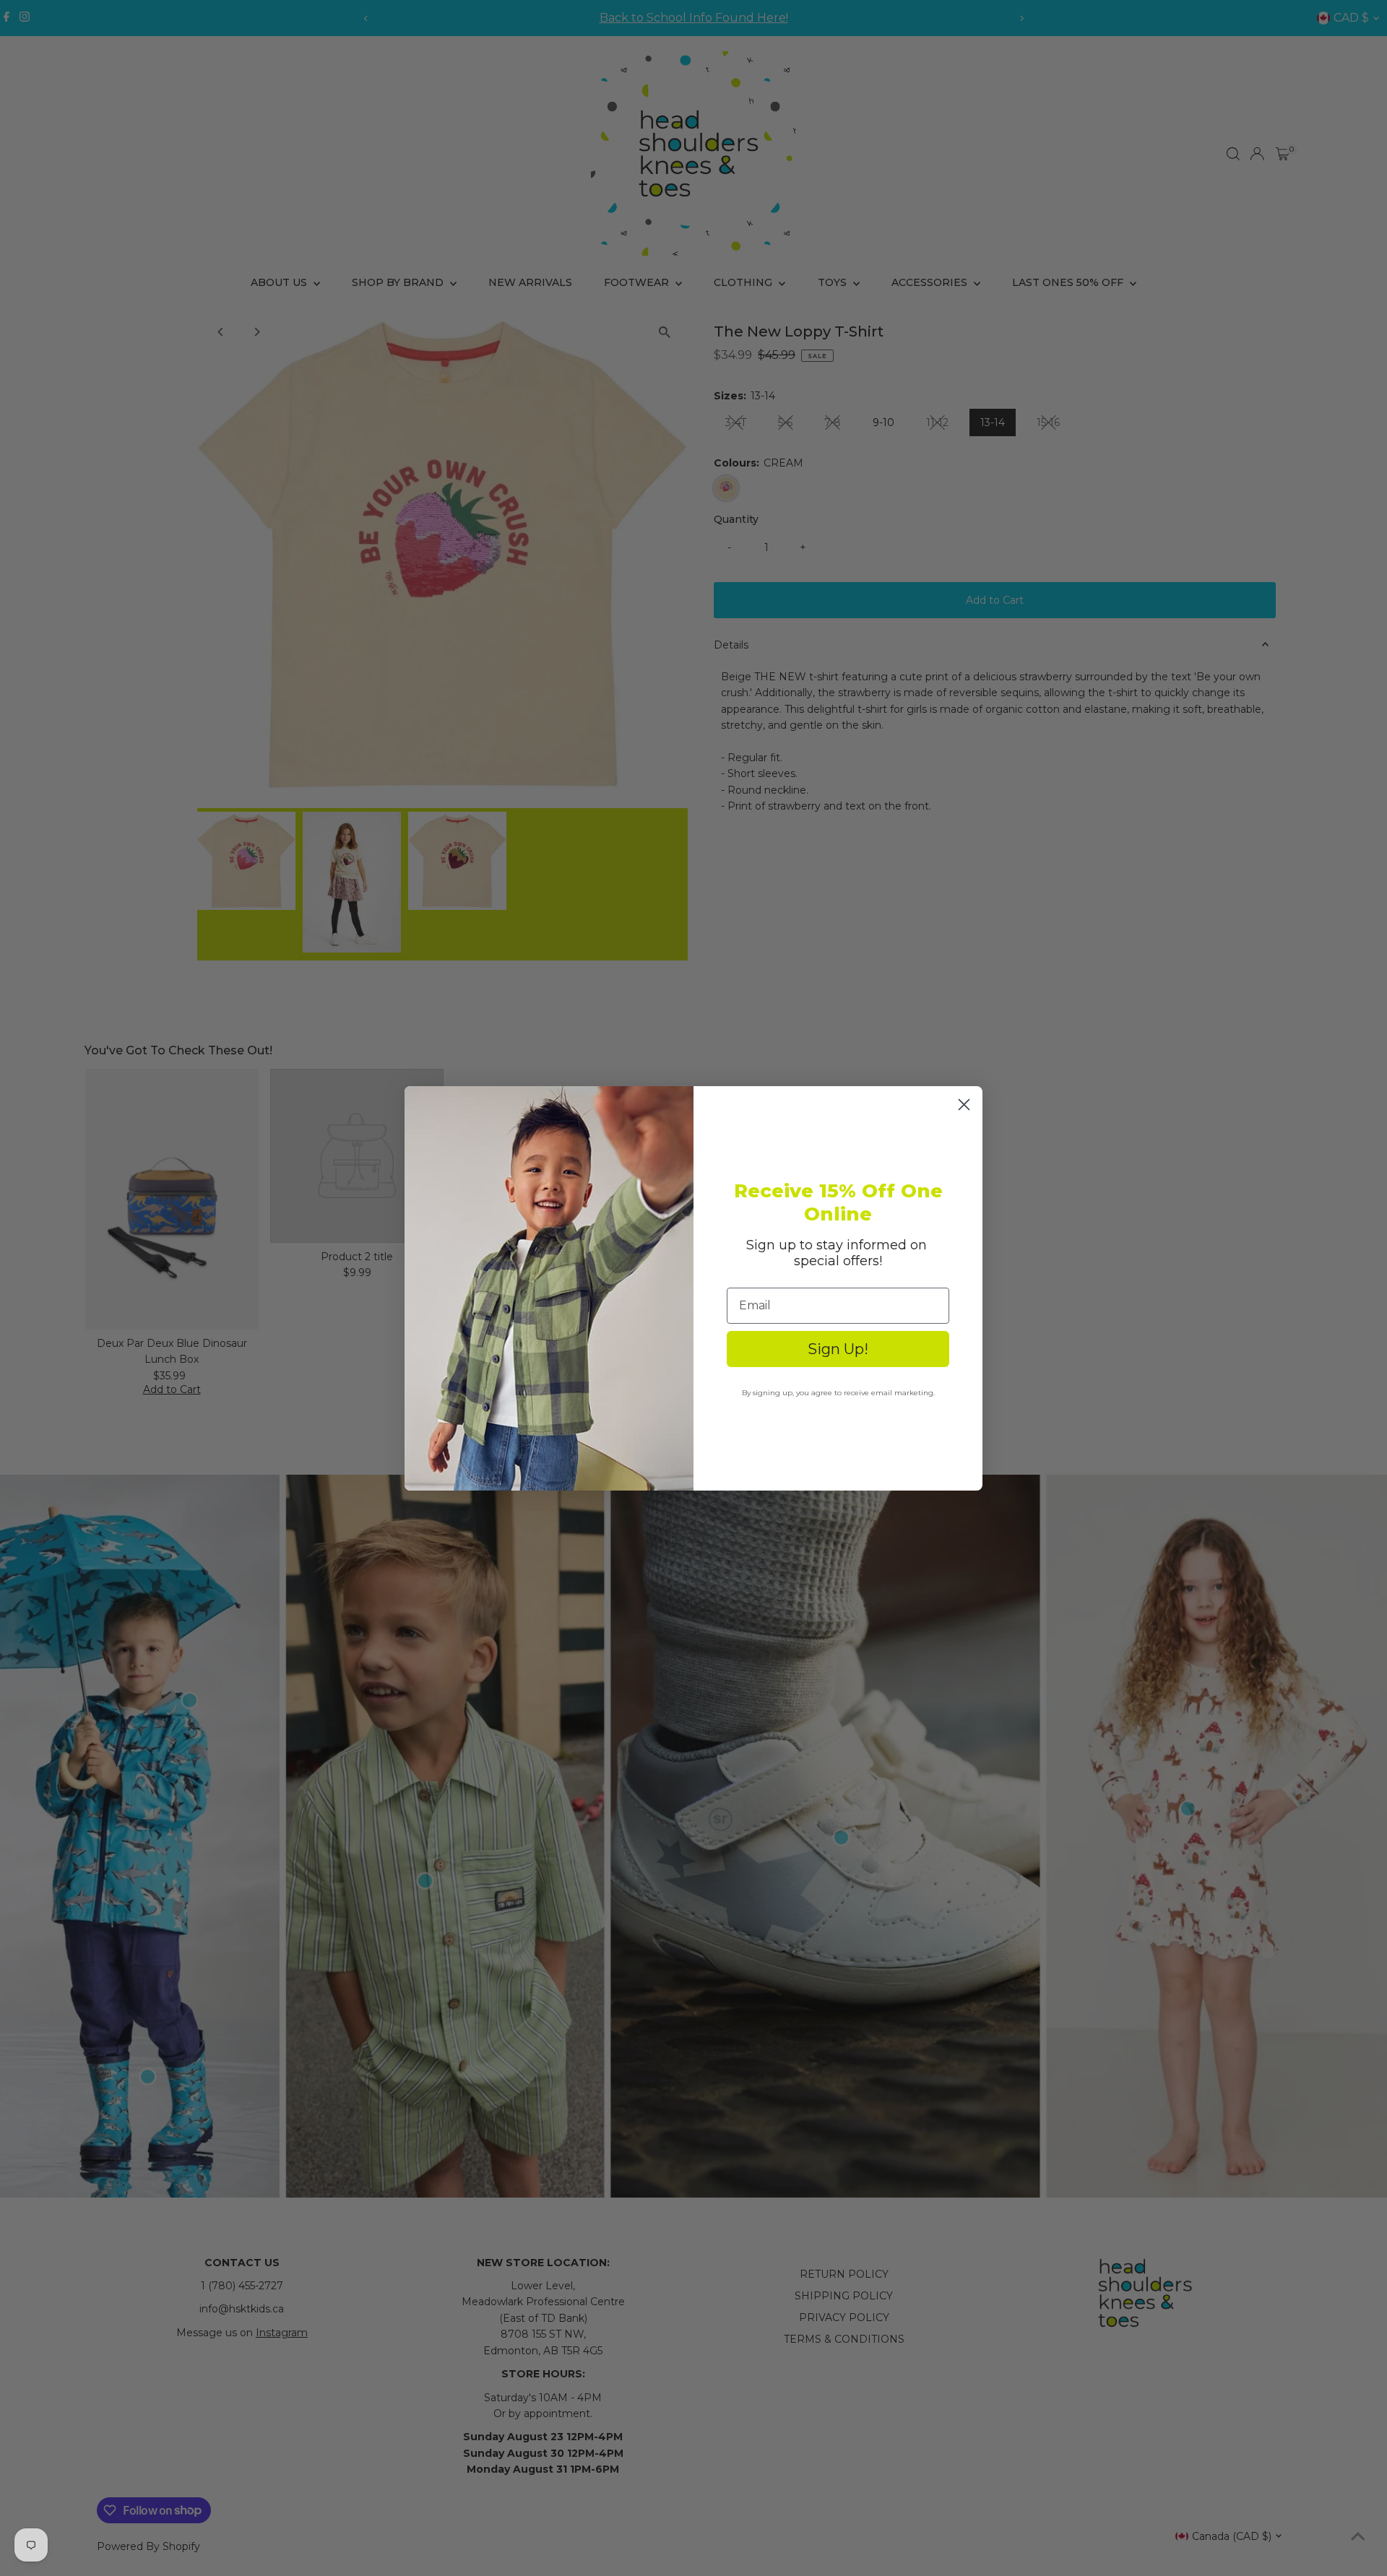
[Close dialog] (964, 1105)
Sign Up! (838, 1349)
